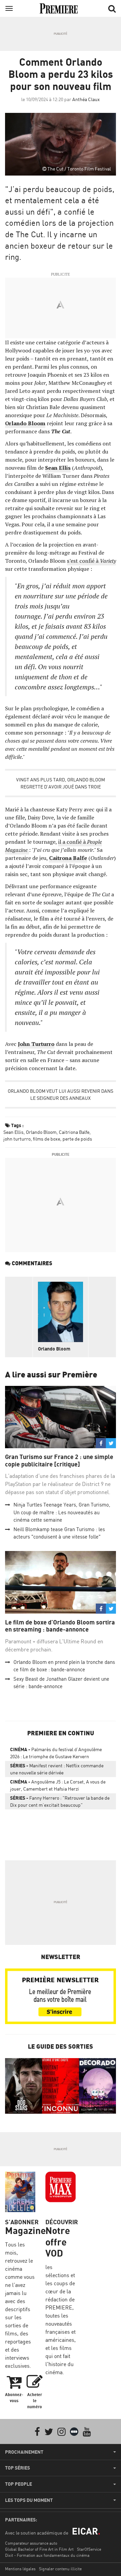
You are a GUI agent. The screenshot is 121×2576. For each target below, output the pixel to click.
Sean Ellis (58, 468)
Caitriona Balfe (74, 1132)
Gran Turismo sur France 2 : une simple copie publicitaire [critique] (59, 1461)
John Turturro (36, 1044)
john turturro (17, 1139)
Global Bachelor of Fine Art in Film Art (39, 2549)
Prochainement (24, 2452)
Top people (18, 2484)
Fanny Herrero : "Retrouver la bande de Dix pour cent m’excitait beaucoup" (60, 1801)
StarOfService (89, 2549)
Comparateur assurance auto (31, 2543)
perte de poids (77, 1139)
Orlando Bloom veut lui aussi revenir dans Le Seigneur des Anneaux (61, 1094)
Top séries (17, 2468)
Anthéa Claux (86, 99)
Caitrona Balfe (68, 858)
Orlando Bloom (25, 423)
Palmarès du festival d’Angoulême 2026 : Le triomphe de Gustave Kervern (56, 1753)
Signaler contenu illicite (60, 2569)
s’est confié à (91, 561)
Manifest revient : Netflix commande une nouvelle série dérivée (57, 1769)
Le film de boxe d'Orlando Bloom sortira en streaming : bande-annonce (60, 1626)
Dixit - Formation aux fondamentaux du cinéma (47, 2555)
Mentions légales (20, 2569)
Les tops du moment (29, 2500)
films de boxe (47, 1139)
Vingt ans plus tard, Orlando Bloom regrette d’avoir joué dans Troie (61, 783)
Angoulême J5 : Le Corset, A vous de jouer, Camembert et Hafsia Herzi (58, 1785)
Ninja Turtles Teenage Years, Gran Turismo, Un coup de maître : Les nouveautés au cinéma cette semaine (62, 1512)
